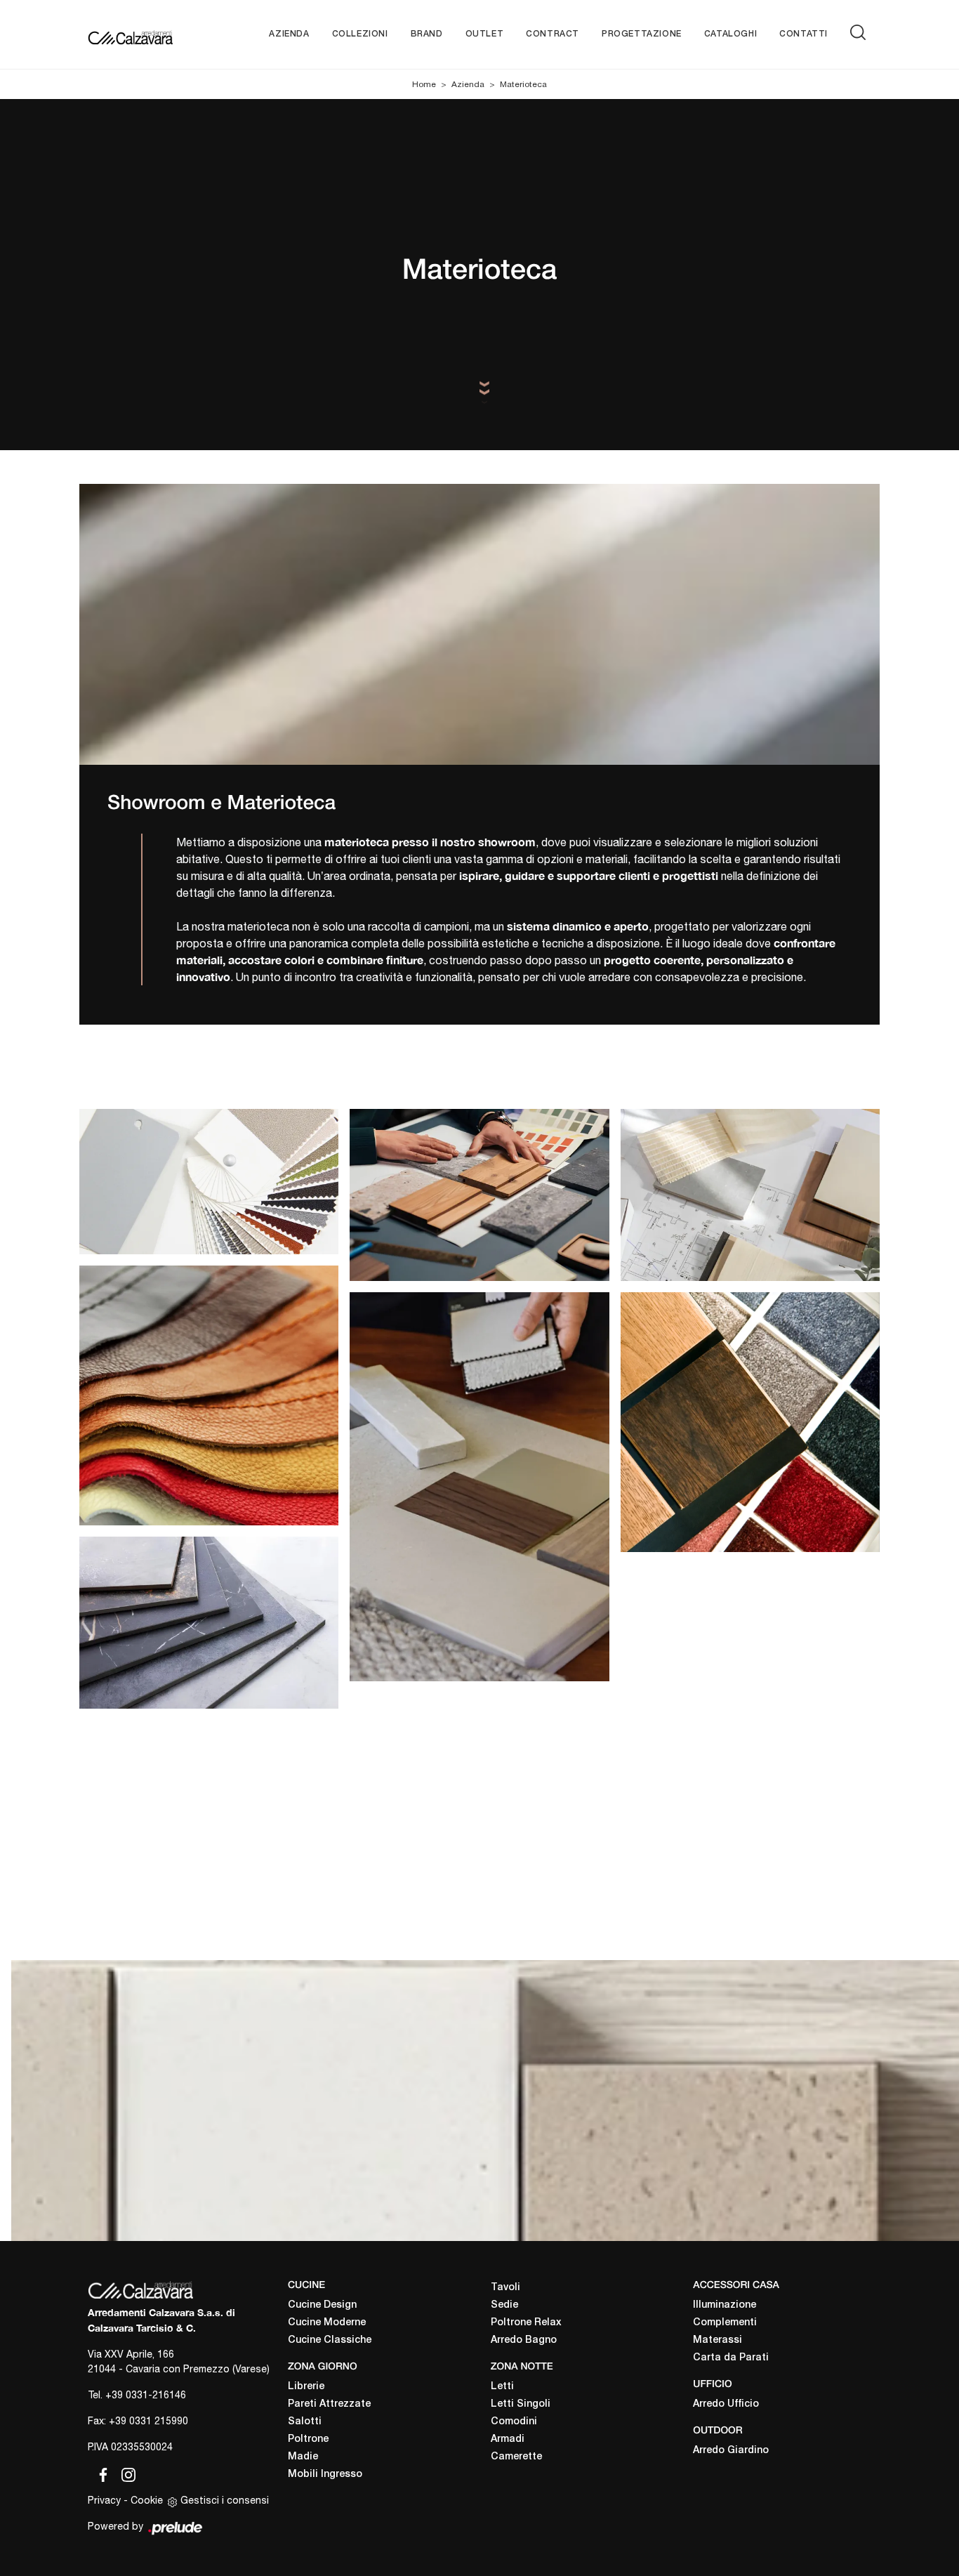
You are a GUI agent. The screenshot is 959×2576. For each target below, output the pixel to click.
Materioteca (523, 84)
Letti (502, 2387)
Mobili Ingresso (325, 2475)
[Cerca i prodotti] (861, 32)
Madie (303, 2457)
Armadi (508, 2439)
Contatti (803, 34)
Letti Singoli (521, 2404)
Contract (553, 34)
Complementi (725, 2323)
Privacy (104, 2500)
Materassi (717, 2340)
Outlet (485, 34)
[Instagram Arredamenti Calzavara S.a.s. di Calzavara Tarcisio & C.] (124, 2473)
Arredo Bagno (524, 2340)
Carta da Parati (731, 2358)
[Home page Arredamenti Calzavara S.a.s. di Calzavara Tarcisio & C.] (130, 34)
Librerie (306, 2387)
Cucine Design (322, 2305)
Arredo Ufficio (726, 2404)
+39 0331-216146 (146, 2395)
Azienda (289, 34)
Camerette (516, 2457)
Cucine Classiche (330, 2340)
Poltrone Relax (526, 2323)
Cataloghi (730, 34)
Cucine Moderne (327, 2323)
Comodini (514, 2422)
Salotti (305, 2422)
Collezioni (360, 34)
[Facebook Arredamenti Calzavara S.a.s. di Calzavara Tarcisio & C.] (100, 2473)
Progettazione (642, 34)
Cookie (147, 2500)
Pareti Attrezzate (329, 2404)
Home (424, 84)
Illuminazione (725, 2305)
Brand (427, 34)
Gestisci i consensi (225, 2500)
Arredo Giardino (731, 2451)
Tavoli (505, 2288)
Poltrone (308, 2439)
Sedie (504, 2305)
